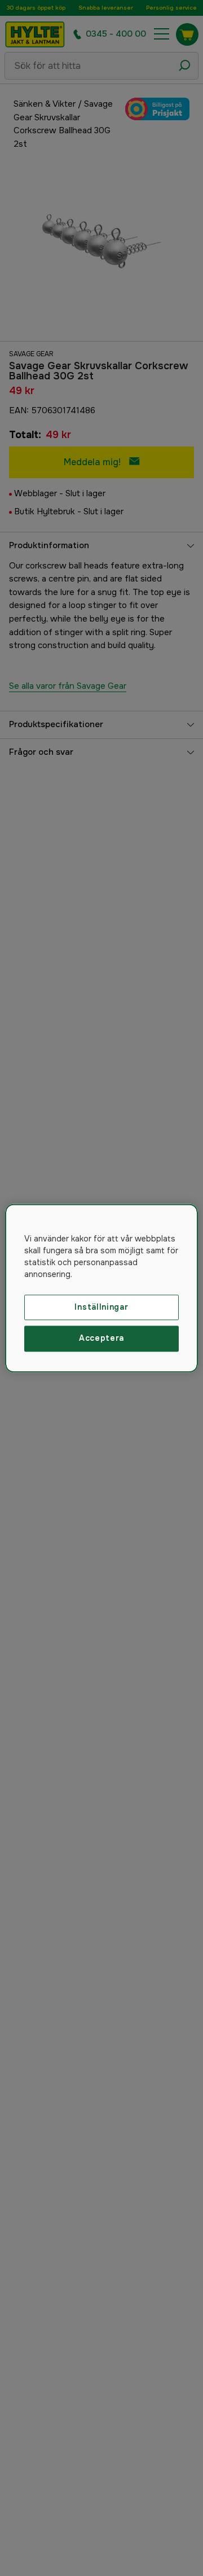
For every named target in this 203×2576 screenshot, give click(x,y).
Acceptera (101, 1339)
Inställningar (101, 1307)
